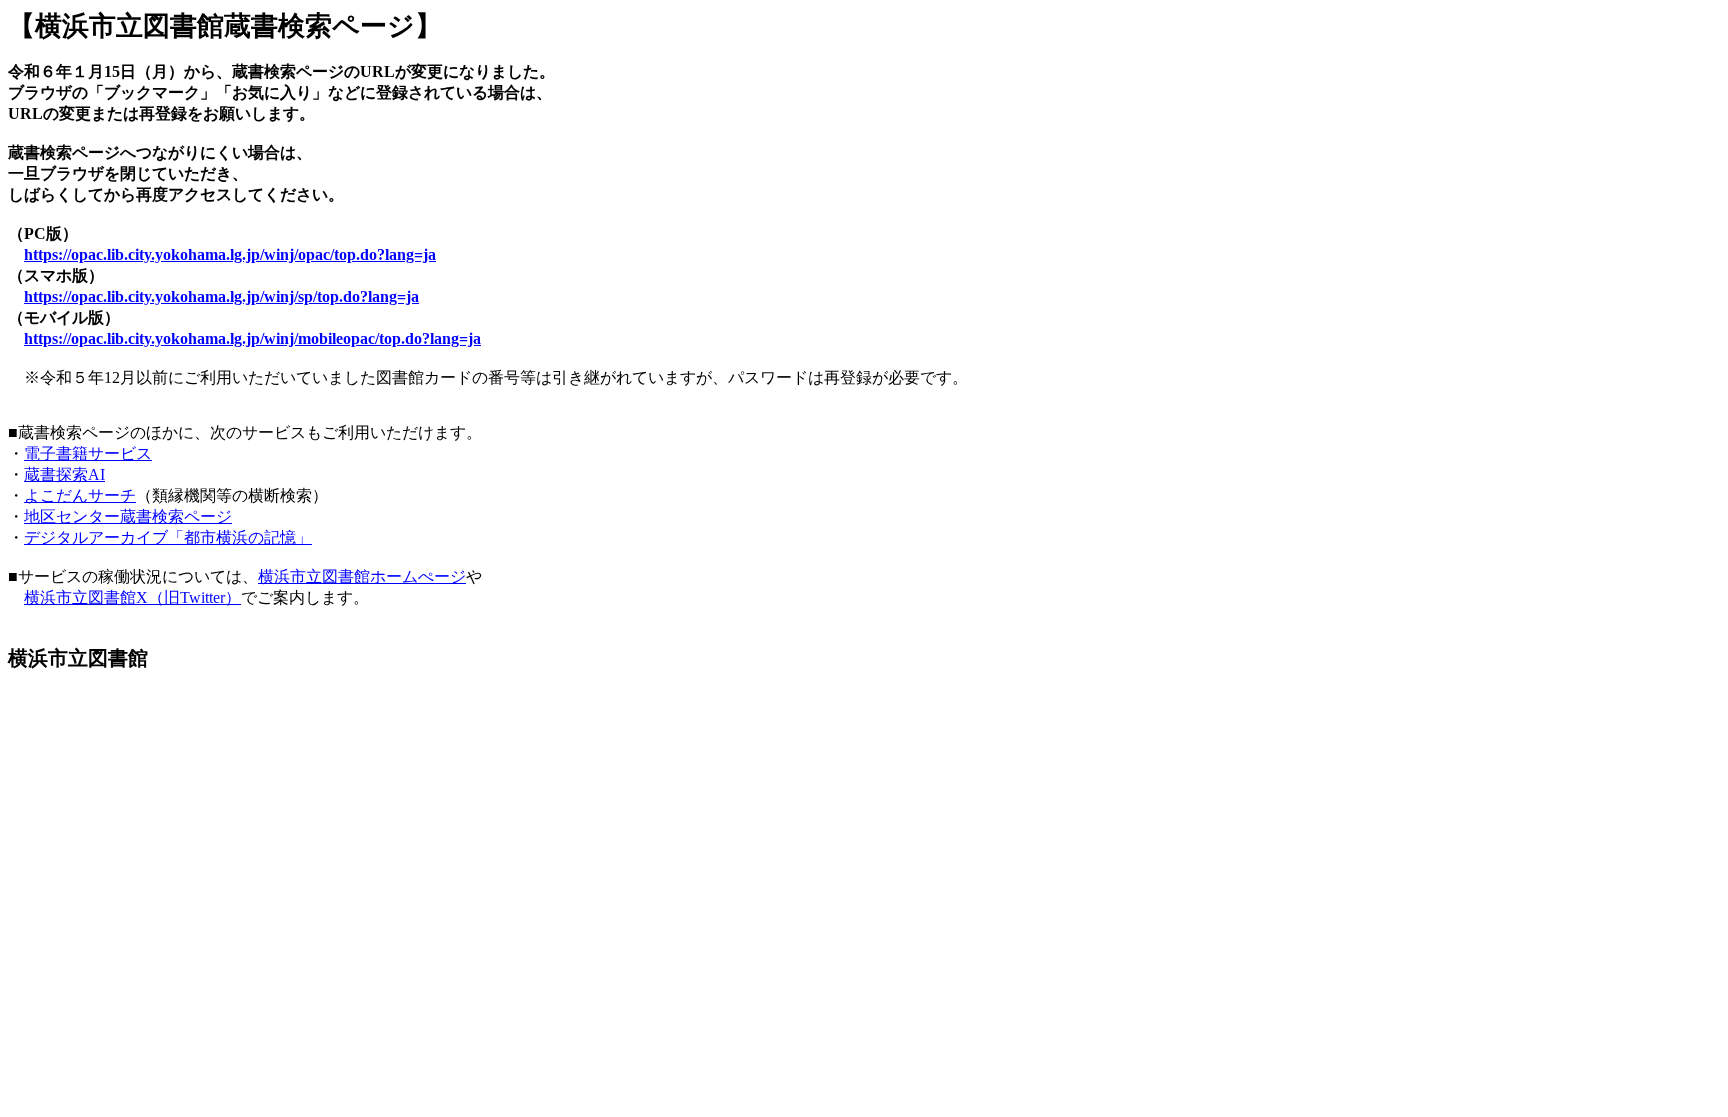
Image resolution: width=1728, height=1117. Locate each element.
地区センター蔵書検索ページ (128, 516)
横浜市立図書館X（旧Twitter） (132, 597)
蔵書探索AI (64, 474)
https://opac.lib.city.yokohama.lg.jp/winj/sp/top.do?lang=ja (221, 296)
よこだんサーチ (80, 495)
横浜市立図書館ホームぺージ (362, 576)
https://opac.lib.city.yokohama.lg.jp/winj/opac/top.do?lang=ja (230, 254)
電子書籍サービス (88, 453)
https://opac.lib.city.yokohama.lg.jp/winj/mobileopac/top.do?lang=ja (252, 338)
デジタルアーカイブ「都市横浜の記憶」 (168, 537)
